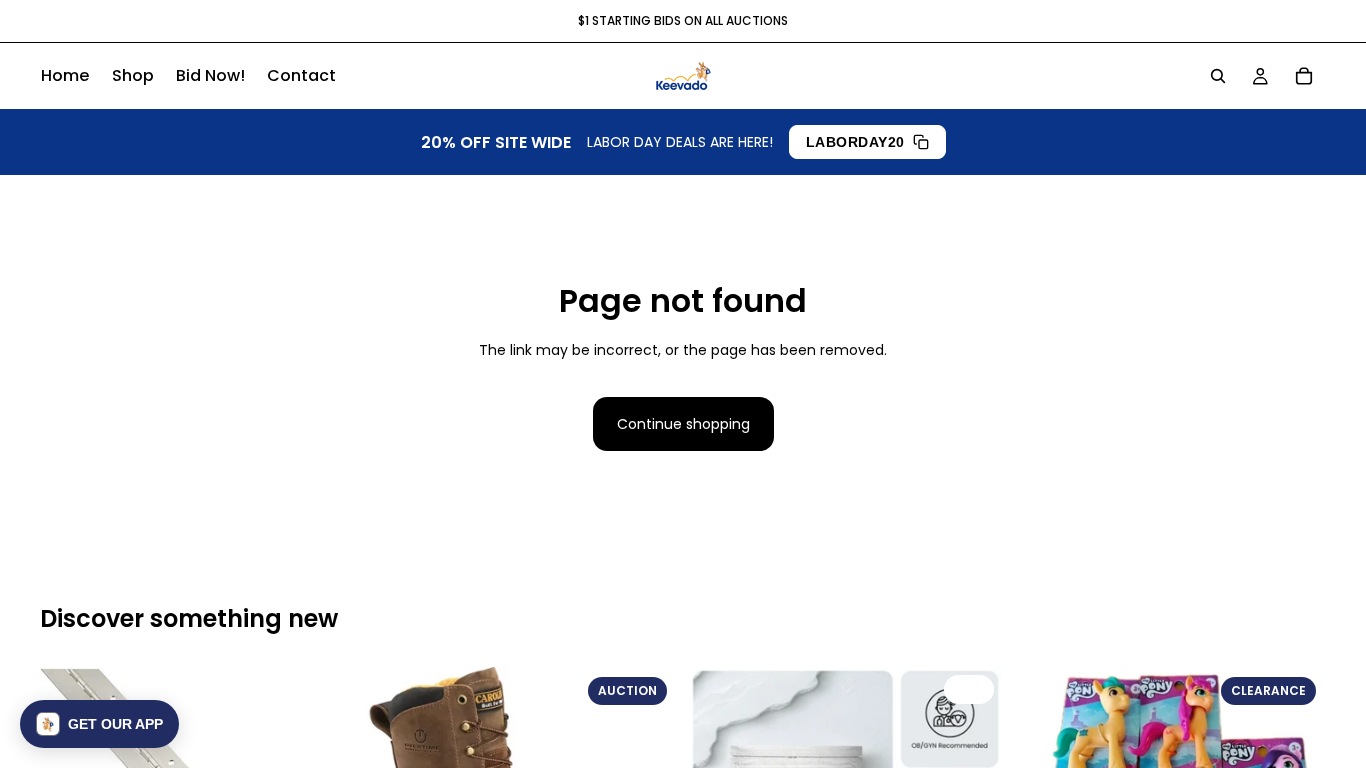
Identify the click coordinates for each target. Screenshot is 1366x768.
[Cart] (1304, 76)
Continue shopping (683, 424)
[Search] (1218, 76)
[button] (99, 724)
